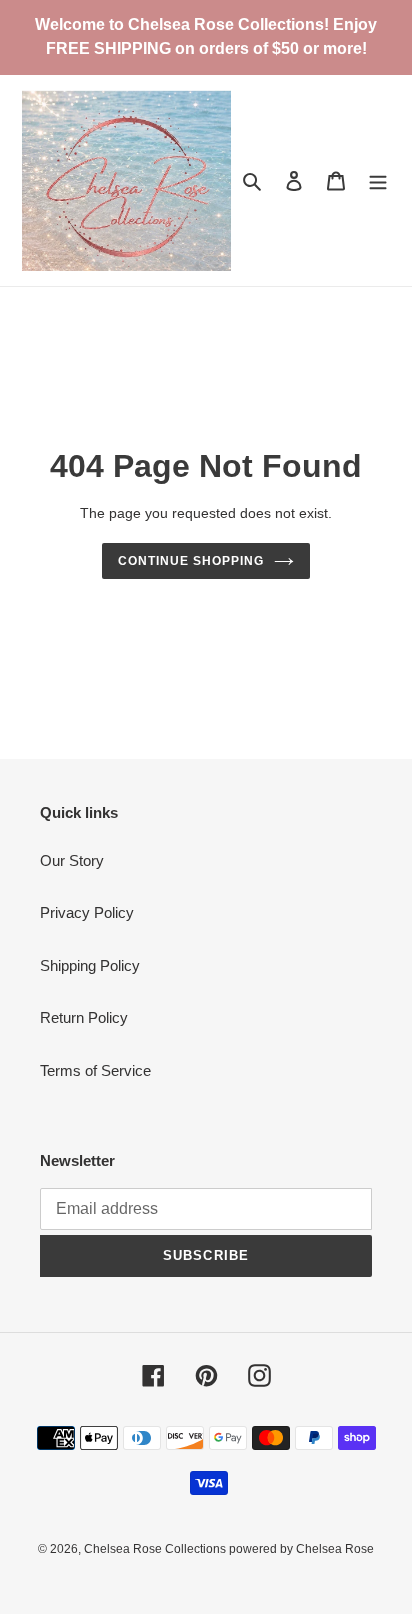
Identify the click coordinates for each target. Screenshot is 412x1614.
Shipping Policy (90, 965)
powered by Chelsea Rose (301, 1549)
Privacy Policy (87, 912)
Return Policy (84, 1017)
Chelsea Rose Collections (156, 1549)
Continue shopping (191, 561)
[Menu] (378, 180)
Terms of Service (95, 1070)
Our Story (72, 860)
